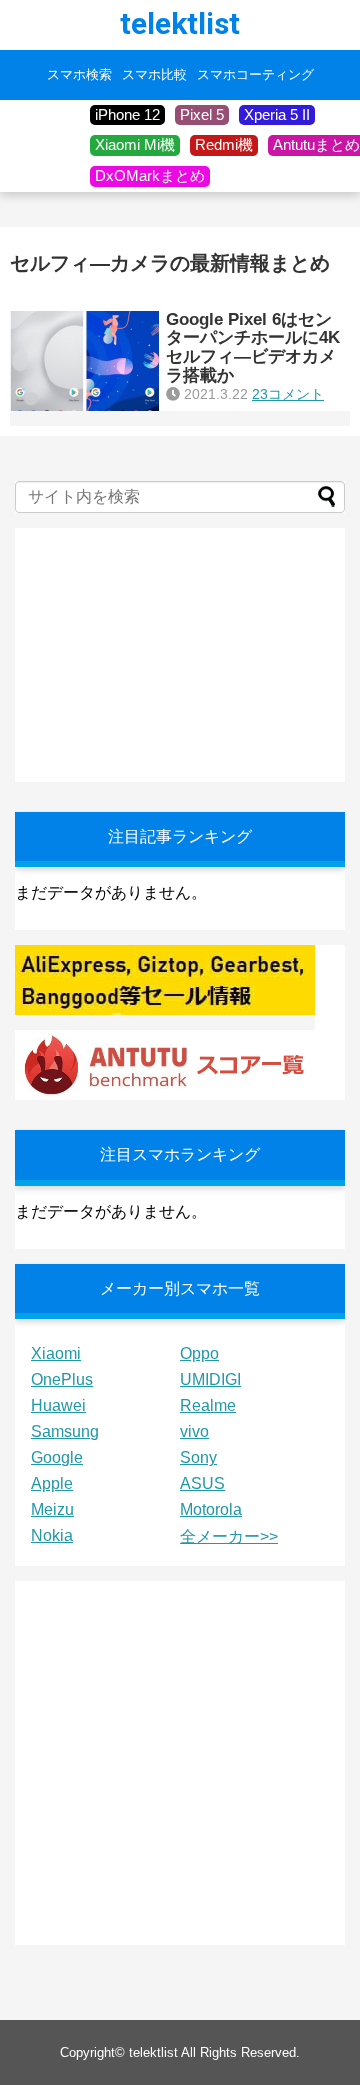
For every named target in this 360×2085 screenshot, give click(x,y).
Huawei (58, 1405)
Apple (52, 1483)
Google (57, 1457)
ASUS (202, 1483)
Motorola (211, 1509)
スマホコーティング (255, 75)
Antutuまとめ (316, 144)
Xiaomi (56, 1353)
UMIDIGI (210, 1379)
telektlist (180, 23)
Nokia (52, 1535)
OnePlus (62, 1379)
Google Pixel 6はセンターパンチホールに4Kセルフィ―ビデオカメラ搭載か (253, 347)
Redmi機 (224, 144)
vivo (194, 1431)
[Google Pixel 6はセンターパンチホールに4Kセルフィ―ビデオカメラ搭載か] (85, 361)
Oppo (199, 1353)
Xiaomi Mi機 (135, 144)
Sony (198, 1457)
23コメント (288, 394)
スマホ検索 (79, 75)
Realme (208, 1405)
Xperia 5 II (277, 114)
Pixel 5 (202, 114)
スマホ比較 (154, 75)
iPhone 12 (127, 114)
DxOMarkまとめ (150, 175)
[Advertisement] (165, 653)
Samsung (65, 1431)
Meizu (52, 1509)
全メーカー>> (229, 1536)
